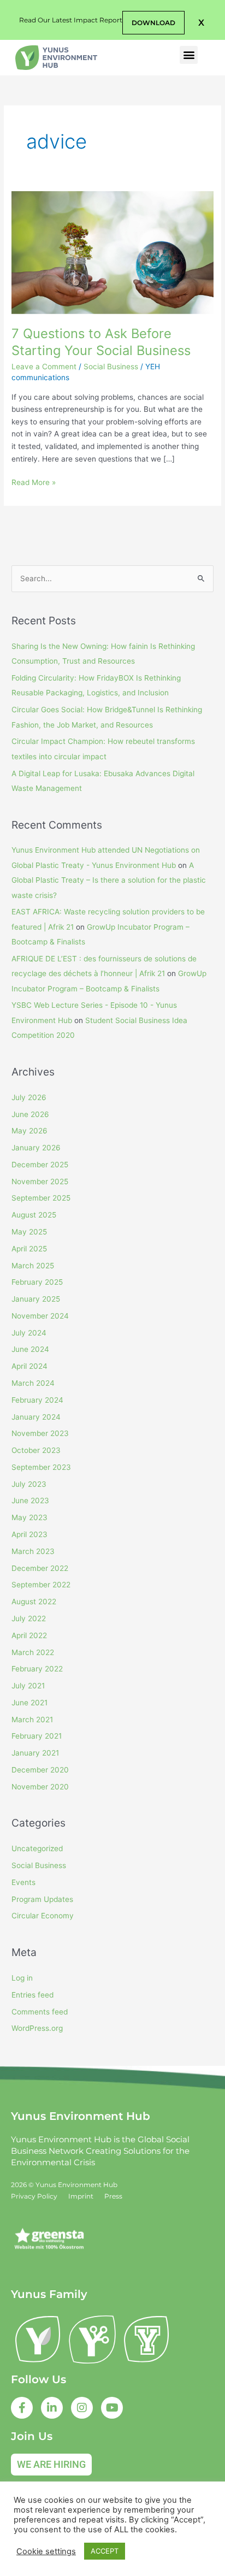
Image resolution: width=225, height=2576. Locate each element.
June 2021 (29, 1703)
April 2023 (29, 1534)
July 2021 (28, 1686)
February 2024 (37, 1400)
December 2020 (40, 1770)
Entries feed (32, 1995)
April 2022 (29, 1635)
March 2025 (33, 1266)
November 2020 (40, 1787)
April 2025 (29, 1249)
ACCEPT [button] (105, 2551)
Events (23, 1882)
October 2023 (36, 1450)
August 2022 (34, 1602)
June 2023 (30, 1500)
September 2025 (41, 1198)
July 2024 (29, 1333)
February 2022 (37, 1669)
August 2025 (34, 1215)
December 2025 (40, 1165)
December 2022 (40, 1568)
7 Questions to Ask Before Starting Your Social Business (101, 342)
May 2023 (29, 1517)
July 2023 (29, 1484)
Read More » (34, 481)
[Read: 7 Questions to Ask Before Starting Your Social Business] (112, 252)
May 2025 (29, 1232)
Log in (22, 1978)
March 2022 (33, 1652)
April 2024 (29, 1366)
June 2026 (30, 1114)
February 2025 (37, 1282)
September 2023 (41, 1467)
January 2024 (36, 1417)
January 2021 (35, 1753)
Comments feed (40, 2012)
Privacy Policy (34, 2196)
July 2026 (29, 1097)
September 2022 (41, 1585)
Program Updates (42, 1899)
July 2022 (29, 1618)
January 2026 (36, 1148)
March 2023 (33, 1551)
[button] (201, 23)
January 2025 (36, 1299)
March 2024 (33, 1383)
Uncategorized (37, 1848)
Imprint (81, 2196)
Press (113, 2196)
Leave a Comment (44, 367)
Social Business (111, 367)
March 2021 (32, 1720)
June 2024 (30, 1349)
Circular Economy (43, 1916)
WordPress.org (37, 2028)
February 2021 (37, 1736)
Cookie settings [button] (46, 2551)
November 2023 (40, 1433)
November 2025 (40, 1181)
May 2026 (29, 1131)
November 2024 (40, 1316)
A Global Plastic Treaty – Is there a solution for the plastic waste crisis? (109, 880)
